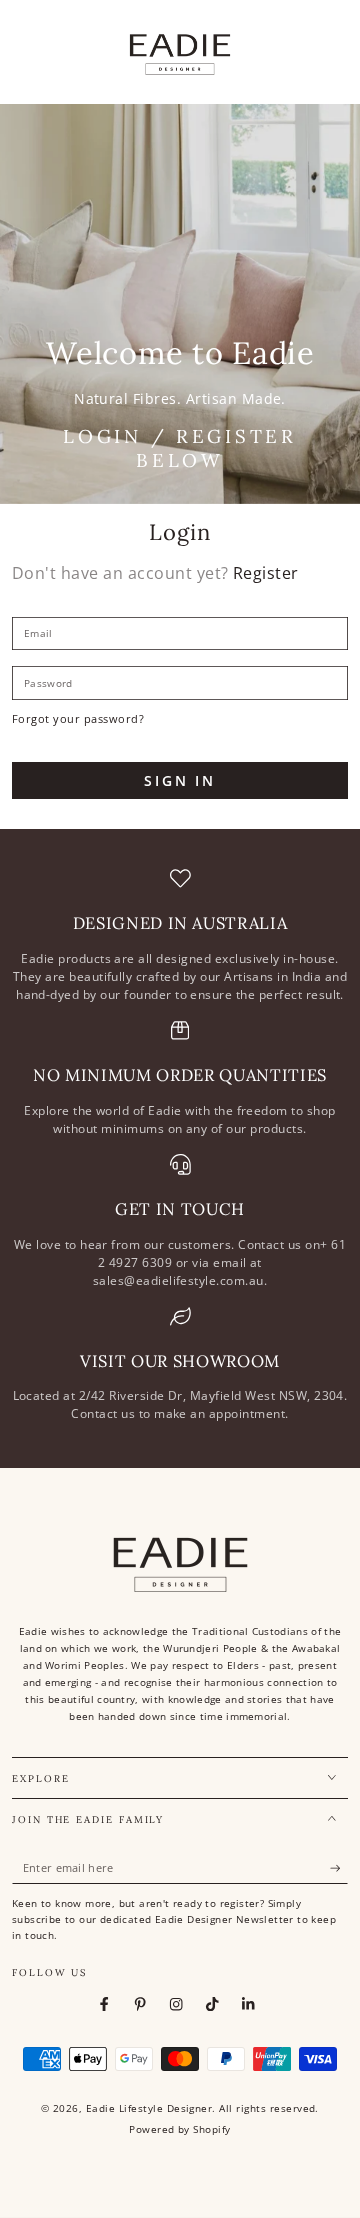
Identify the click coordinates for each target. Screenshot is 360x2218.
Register (266, 573)
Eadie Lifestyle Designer (149, 2108)
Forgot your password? (78, 718)
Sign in (180, 780)
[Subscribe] (339, 1868)
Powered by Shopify (180, 2129)
